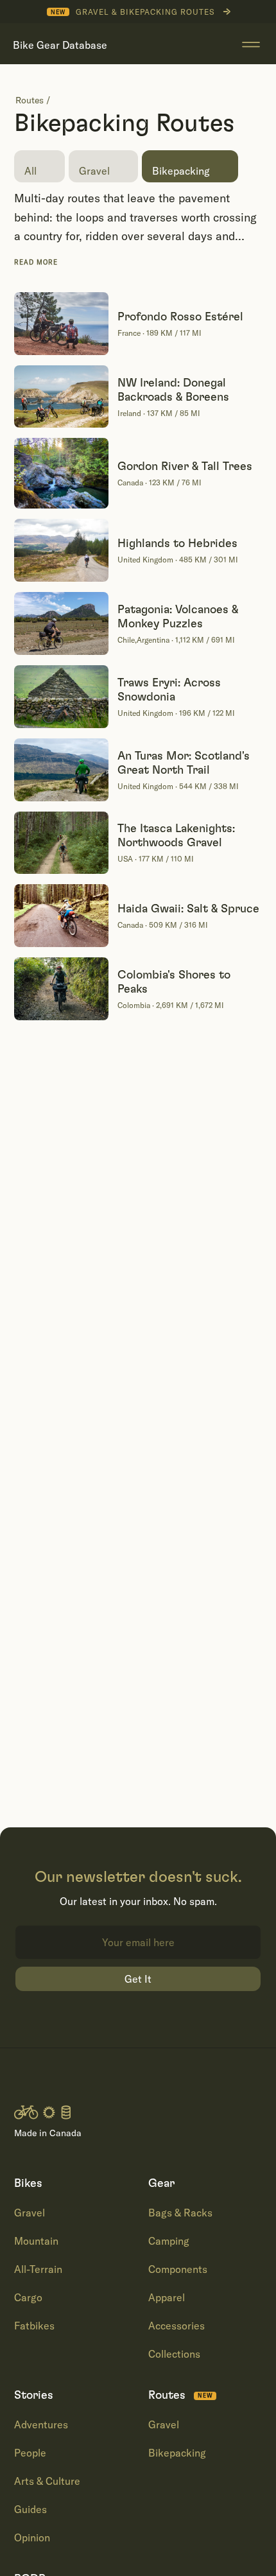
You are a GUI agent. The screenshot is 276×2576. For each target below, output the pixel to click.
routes (30, 100)
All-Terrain (38, 2269)
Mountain (36, 2241)
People (30, 2453)
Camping (169, 2241)
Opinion (32, 2537)
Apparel (167, 2297)
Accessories (177, 2326)
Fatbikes (34, 2326)
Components (178, 2269)
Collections (174, 2354)
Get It (138, 1979)
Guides (30, 2509)
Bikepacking (177, 2453)
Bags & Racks (180, 2213)
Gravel (30, 2213)
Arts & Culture (47, 2481)
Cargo (28, 2297)
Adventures (41, 2424)
